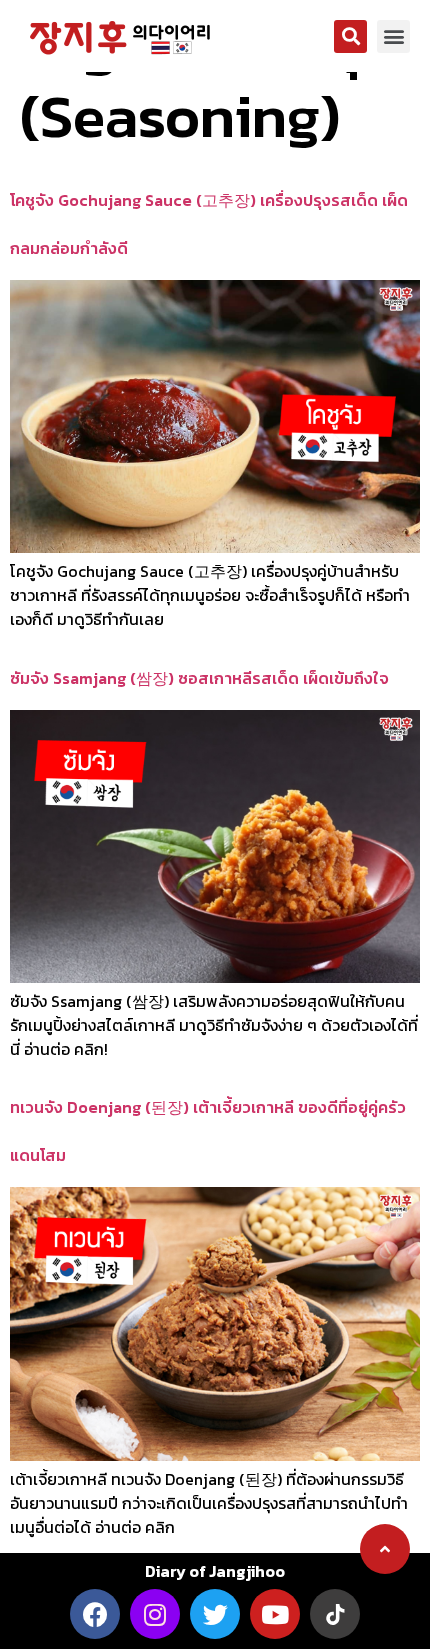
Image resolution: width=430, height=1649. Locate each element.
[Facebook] (95, 1614)
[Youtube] (275, 1614)
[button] (350, 36)
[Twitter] (215, 1614)
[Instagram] (155, 1614)
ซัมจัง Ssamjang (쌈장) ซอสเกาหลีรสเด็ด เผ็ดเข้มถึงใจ (199, 678)
